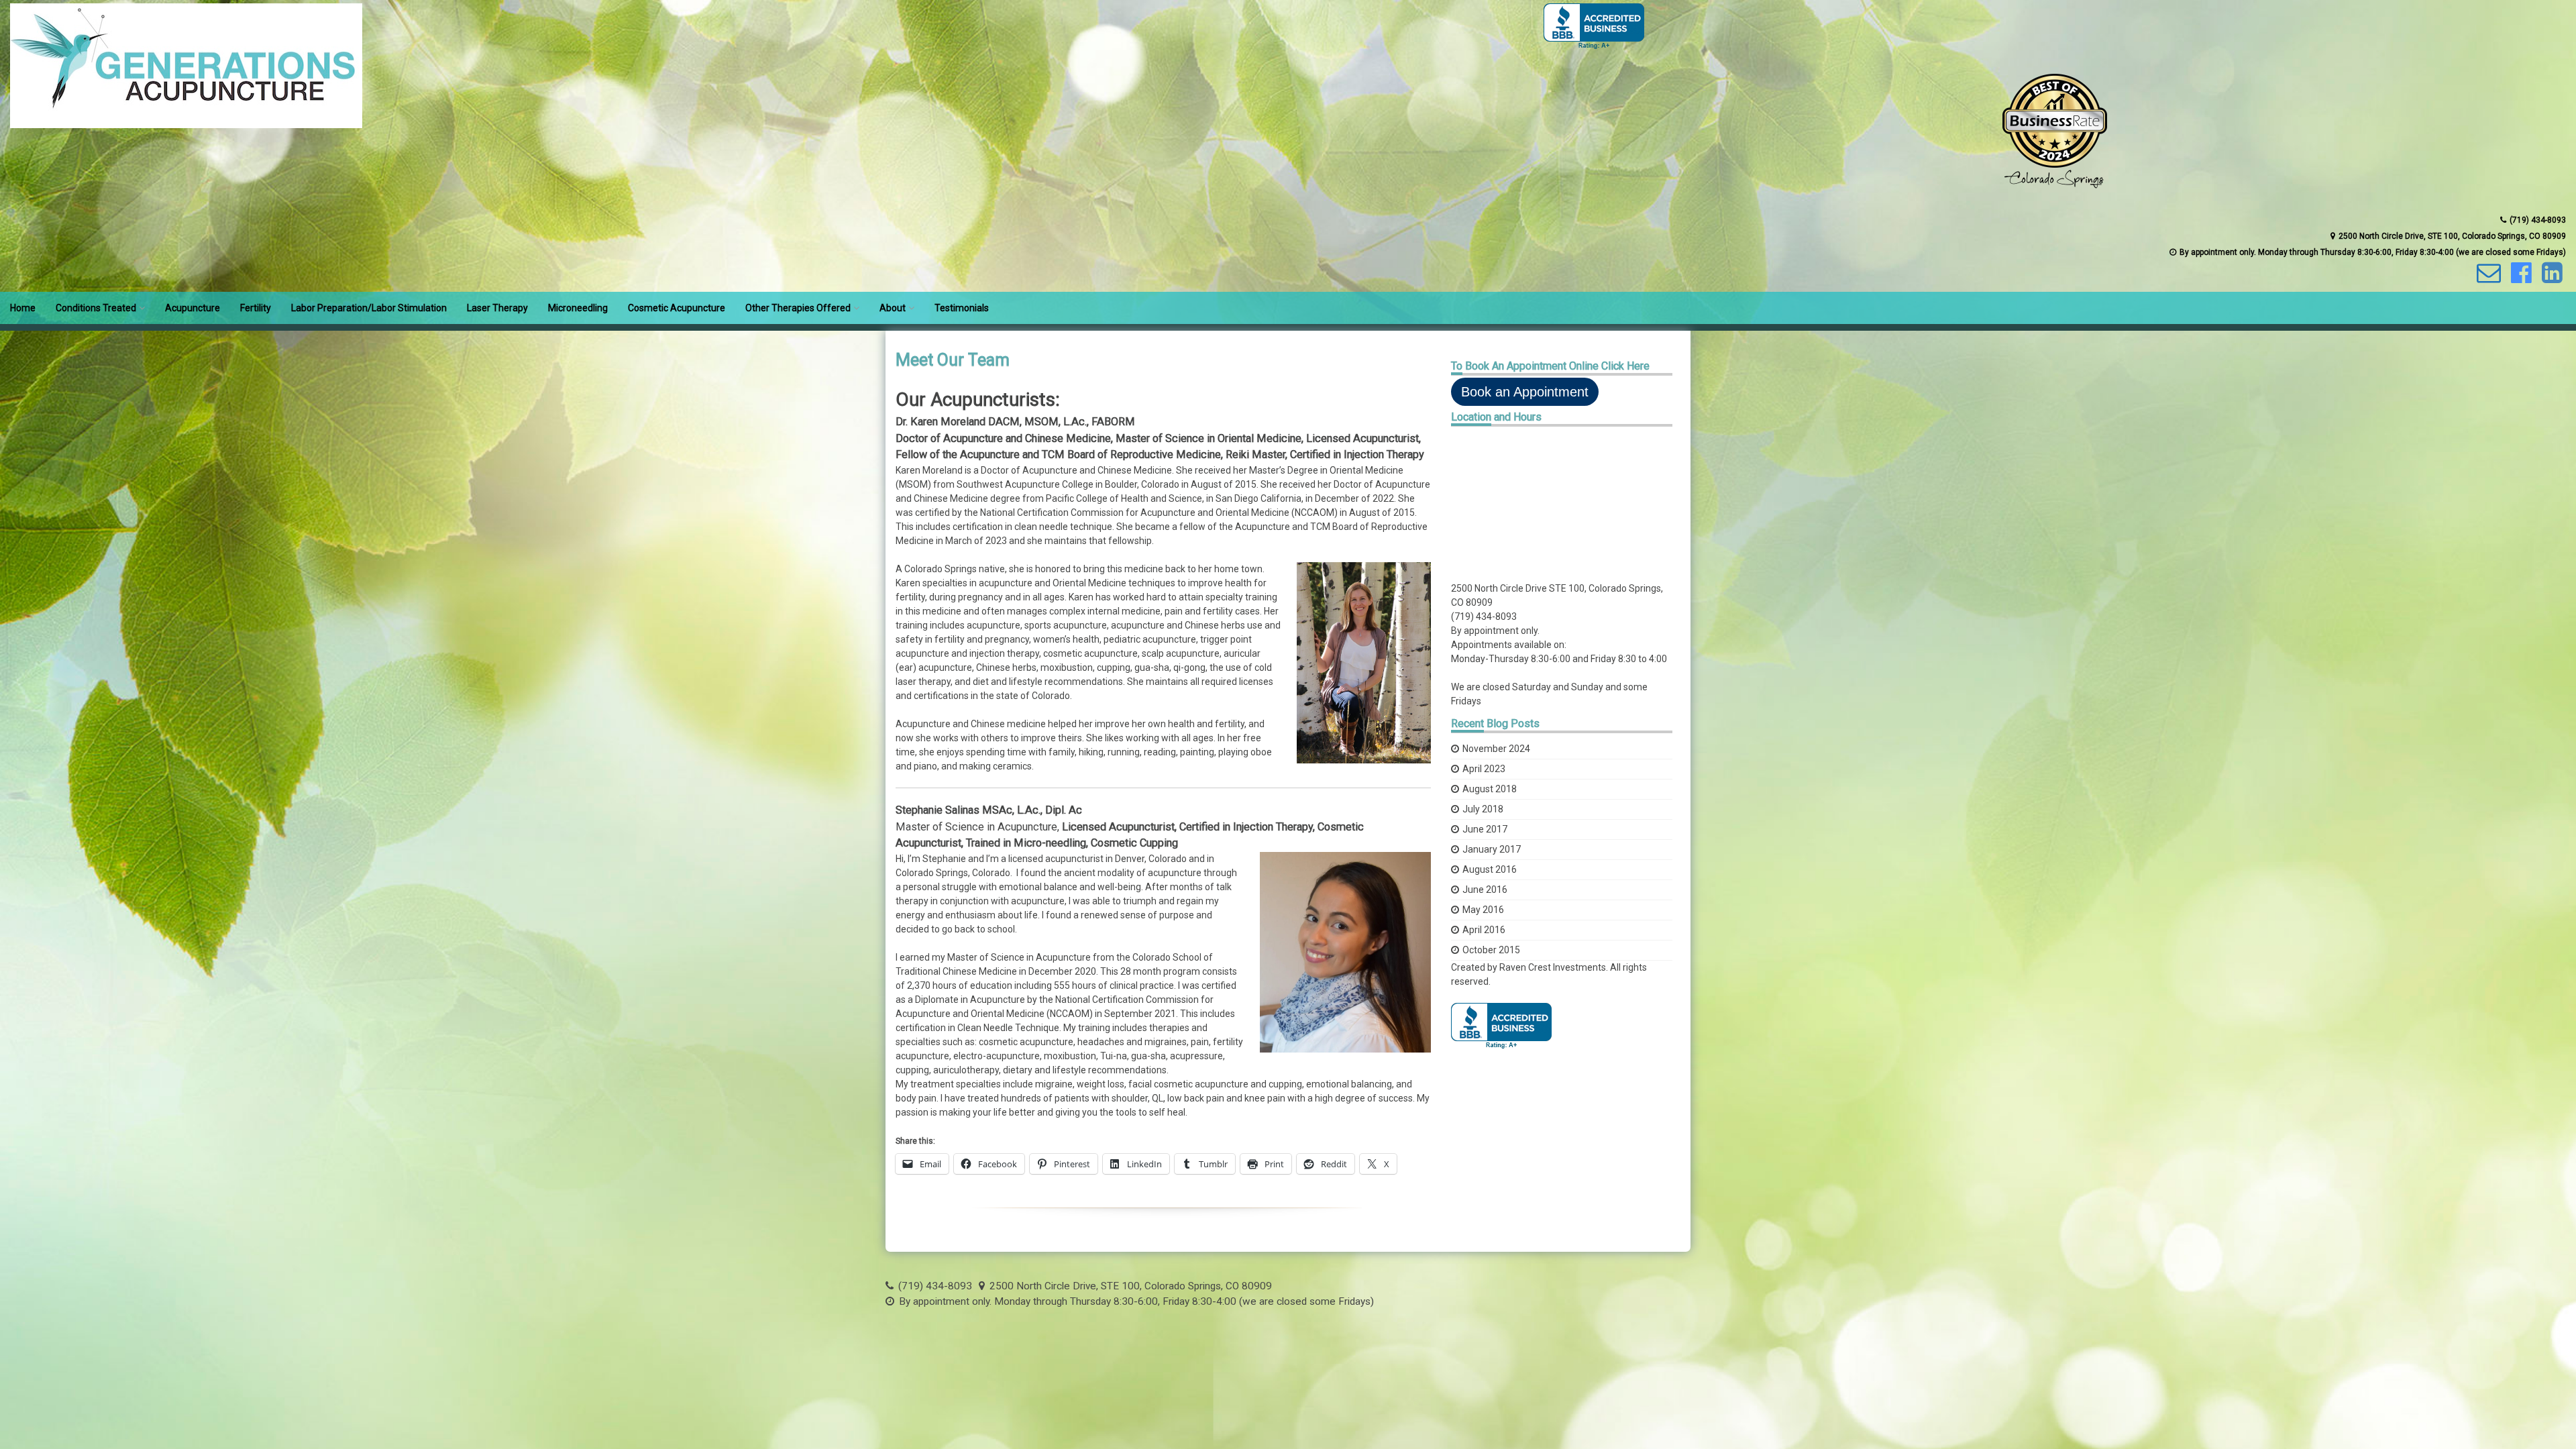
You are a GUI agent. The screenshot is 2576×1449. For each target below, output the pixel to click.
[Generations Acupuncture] (186, 125)
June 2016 (1485, 890)
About (893, 308)
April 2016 (1484, 930)
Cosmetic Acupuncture (677, 308)
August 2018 (1490, 789)
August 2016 (1490, 869)
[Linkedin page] (2551, 278)
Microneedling (578, 308)
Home (23, 308)
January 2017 (1492, 849)
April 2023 (1484, 769)
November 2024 (1496, 749)
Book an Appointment (1525, 392)
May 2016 (1483, 910)
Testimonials (962, 308)
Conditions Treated (96, 308)
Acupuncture (193, 308)
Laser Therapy (497, 308)
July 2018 (1483, 809)
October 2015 (1491, 950)
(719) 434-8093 (1484, 616)
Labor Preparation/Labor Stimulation (369, 308)
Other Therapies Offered (798, 308)
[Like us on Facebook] (2520, 278)
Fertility (256, 308)
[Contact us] (2487, 278)
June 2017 (1485, 829)
